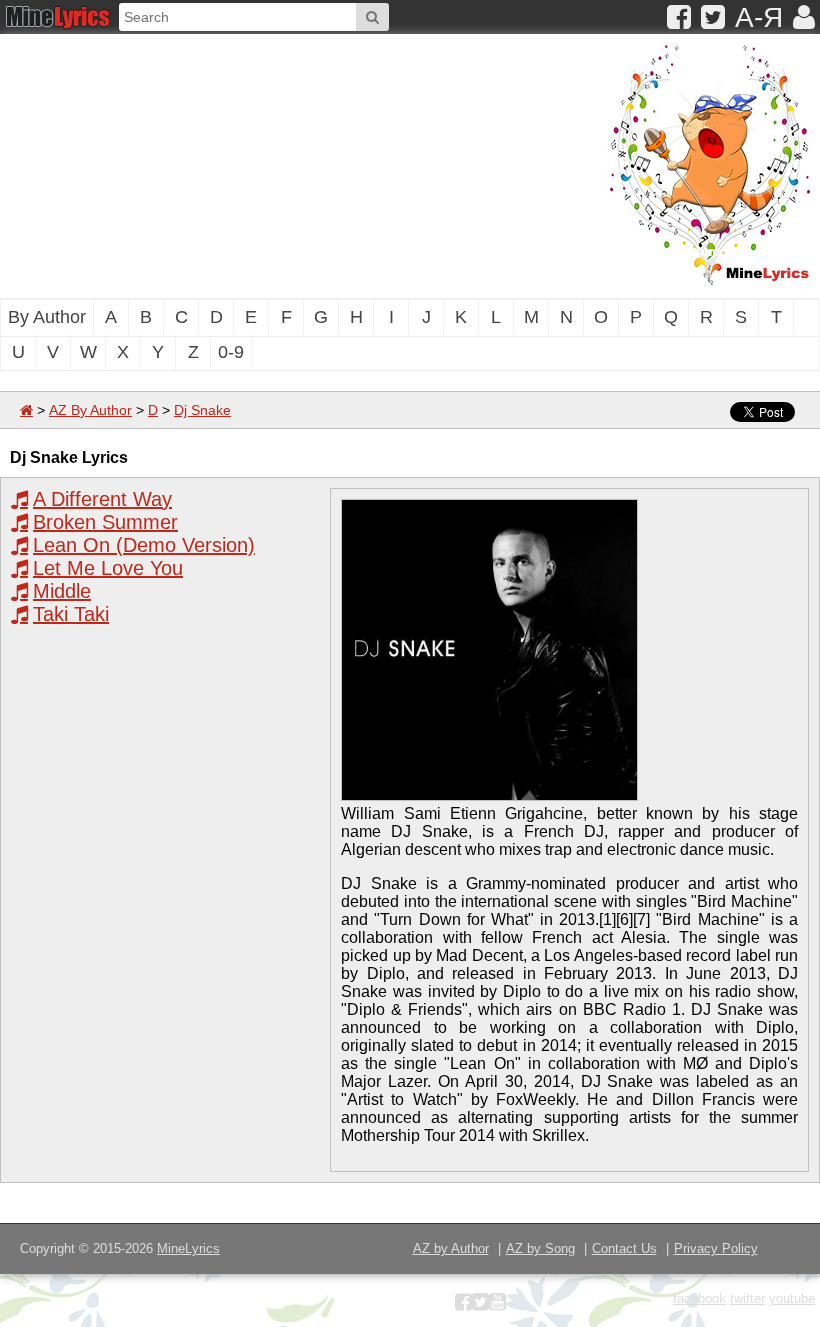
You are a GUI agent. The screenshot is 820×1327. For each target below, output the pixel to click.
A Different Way (102, 499)
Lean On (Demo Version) (144, 545)
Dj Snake (202, 410)
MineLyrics (188, 1248)
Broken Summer (105, 522)
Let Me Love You (108, 568)
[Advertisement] (265, 164)
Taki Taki (71, 614)
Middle (62, 591)
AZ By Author (90, 410)
